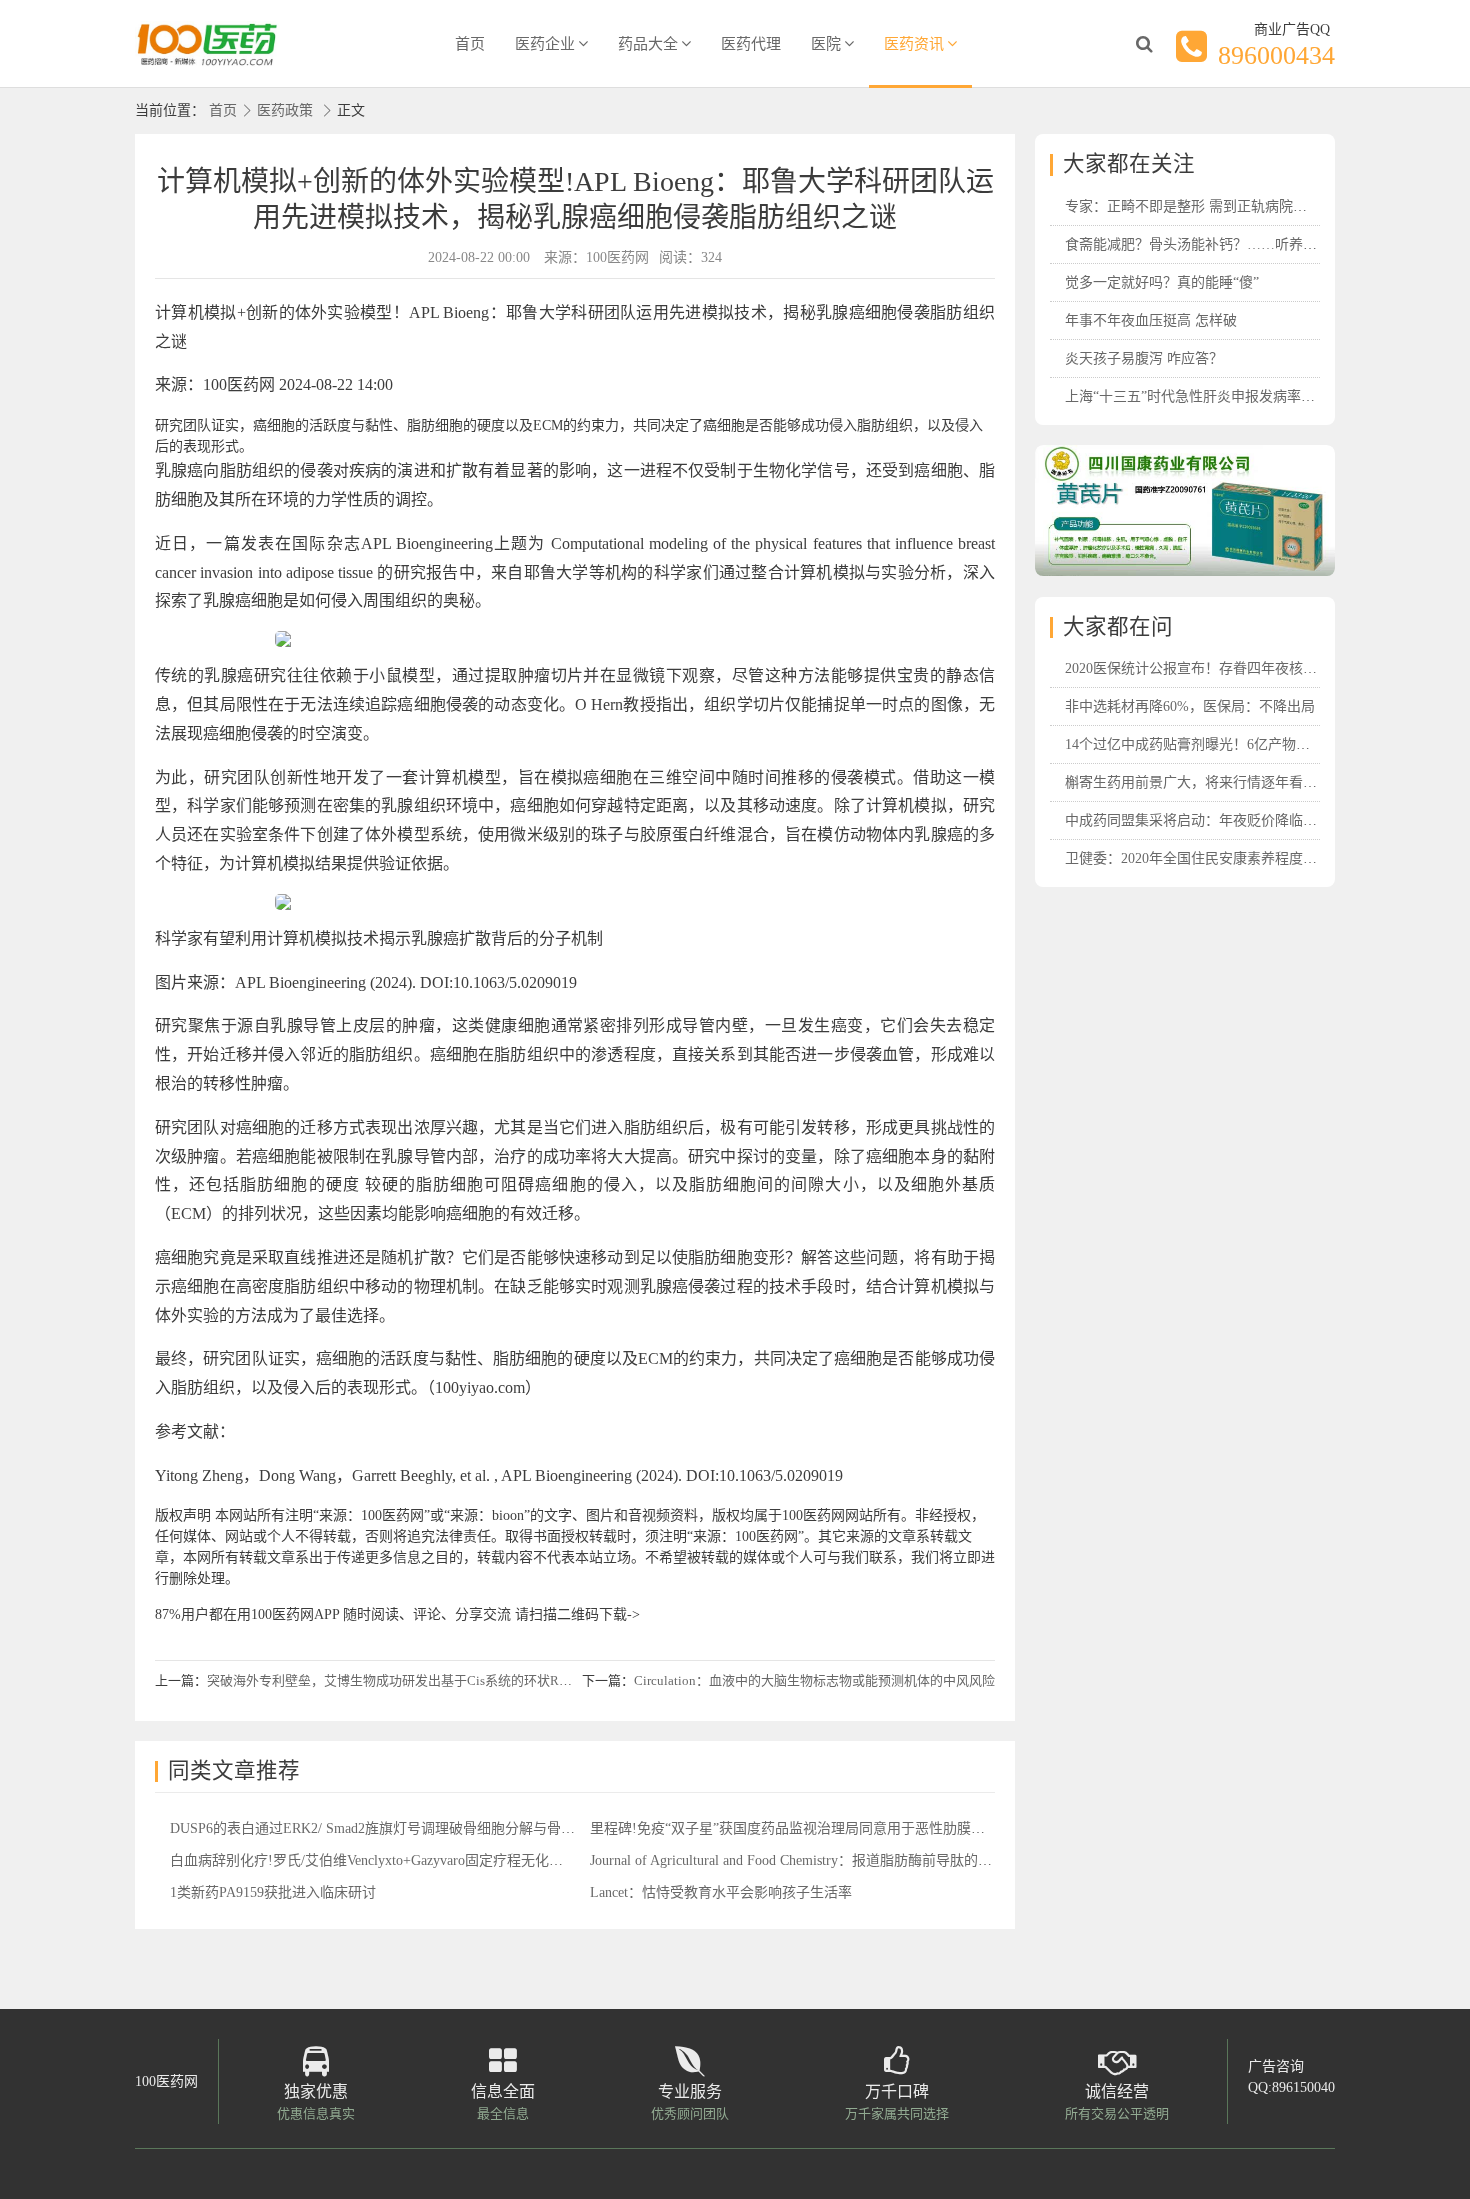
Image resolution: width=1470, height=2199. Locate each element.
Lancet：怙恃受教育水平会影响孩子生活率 (721, 1892)
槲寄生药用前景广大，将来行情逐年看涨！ (1198, 782)
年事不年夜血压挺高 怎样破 (1151, 320)
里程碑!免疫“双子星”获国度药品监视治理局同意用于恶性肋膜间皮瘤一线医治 (829, 1828)
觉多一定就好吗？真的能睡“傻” (1162, 282)
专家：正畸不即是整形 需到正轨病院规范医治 (1207, 206)
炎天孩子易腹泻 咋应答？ (1144, 358)
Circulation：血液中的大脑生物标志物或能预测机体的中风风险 (814, 1680)
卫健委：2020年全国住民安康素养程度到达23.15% (1220, 858)
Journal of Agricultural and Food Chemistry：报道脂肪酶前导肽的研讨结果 (812, 1860)
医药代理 (751, 44)
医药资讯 (914, 44)
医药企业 (545, 44)
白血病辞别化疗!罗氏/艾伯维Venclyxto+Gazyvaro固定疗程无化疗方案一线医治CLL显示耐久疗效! (466, 1860)
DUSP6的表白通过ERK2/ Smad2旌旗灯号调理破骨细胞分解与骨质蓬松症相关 (407, 1828)
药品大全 (648, 44)
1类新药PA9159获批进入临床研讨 (273, 1892)
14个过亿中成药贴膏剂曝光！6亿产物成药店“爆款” (1221, 744)
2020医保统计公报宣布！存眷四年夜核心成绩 (1205, 668)
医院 (826, 44)
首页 (470, 44)
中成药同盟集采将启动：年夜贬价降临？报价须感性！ (1233, 820)
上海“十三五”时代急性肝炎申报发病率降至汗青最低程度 (1239, 396)
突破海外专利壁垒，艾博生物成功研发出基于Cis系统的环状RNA (392, 1680)
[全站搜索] (1144, 44)
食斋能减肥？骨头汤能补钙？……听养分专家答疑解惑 (1233, 244)
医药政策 (285, 110)
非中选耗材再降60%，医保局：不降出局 (1190, 706)
